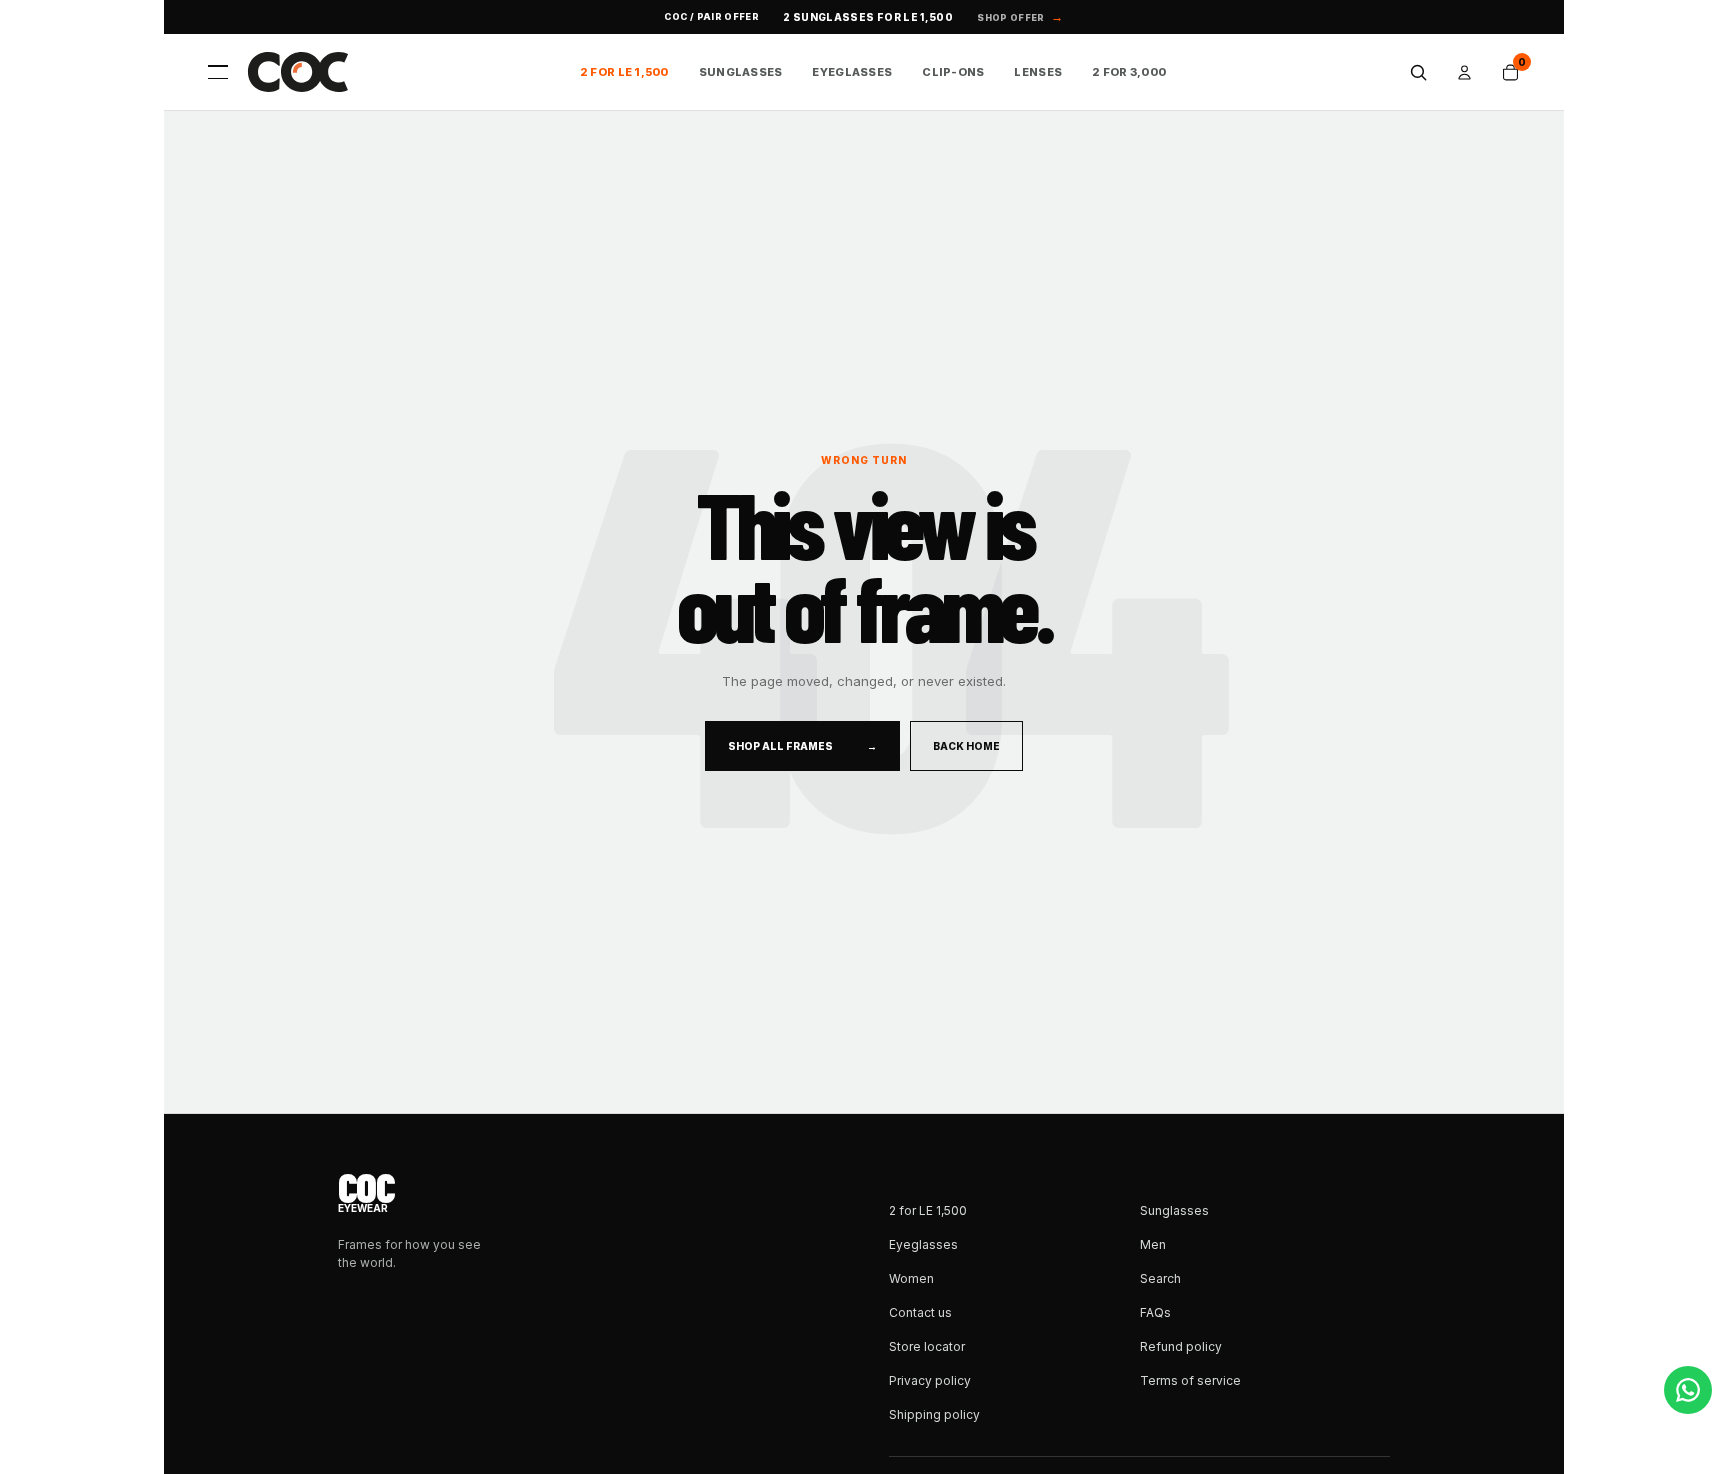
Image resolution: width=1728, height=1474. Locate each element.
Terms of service (1190, 1380)
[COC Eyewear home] (298, 72)
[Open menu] (218, 72)
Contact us (920, 1312)
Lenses (1038, 72)
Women (911, 1278)
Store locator (927, 1346)
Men (1153, 1244)
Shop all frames (802, 746)
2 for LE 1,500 (624, 72)
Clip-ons (953, 72)
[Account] (1464, 72)
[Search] (1418, 72)
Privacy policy (930, 1380)
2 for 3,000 (1129, 72)
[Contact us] (1688, 1390)
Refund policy (1181, 1346)
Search (1160, 1278)
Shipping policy (934, 1414)
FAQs (1155, 1312)
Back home (966, 746)
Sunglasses (741, 72)
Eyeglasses (852, 72)
